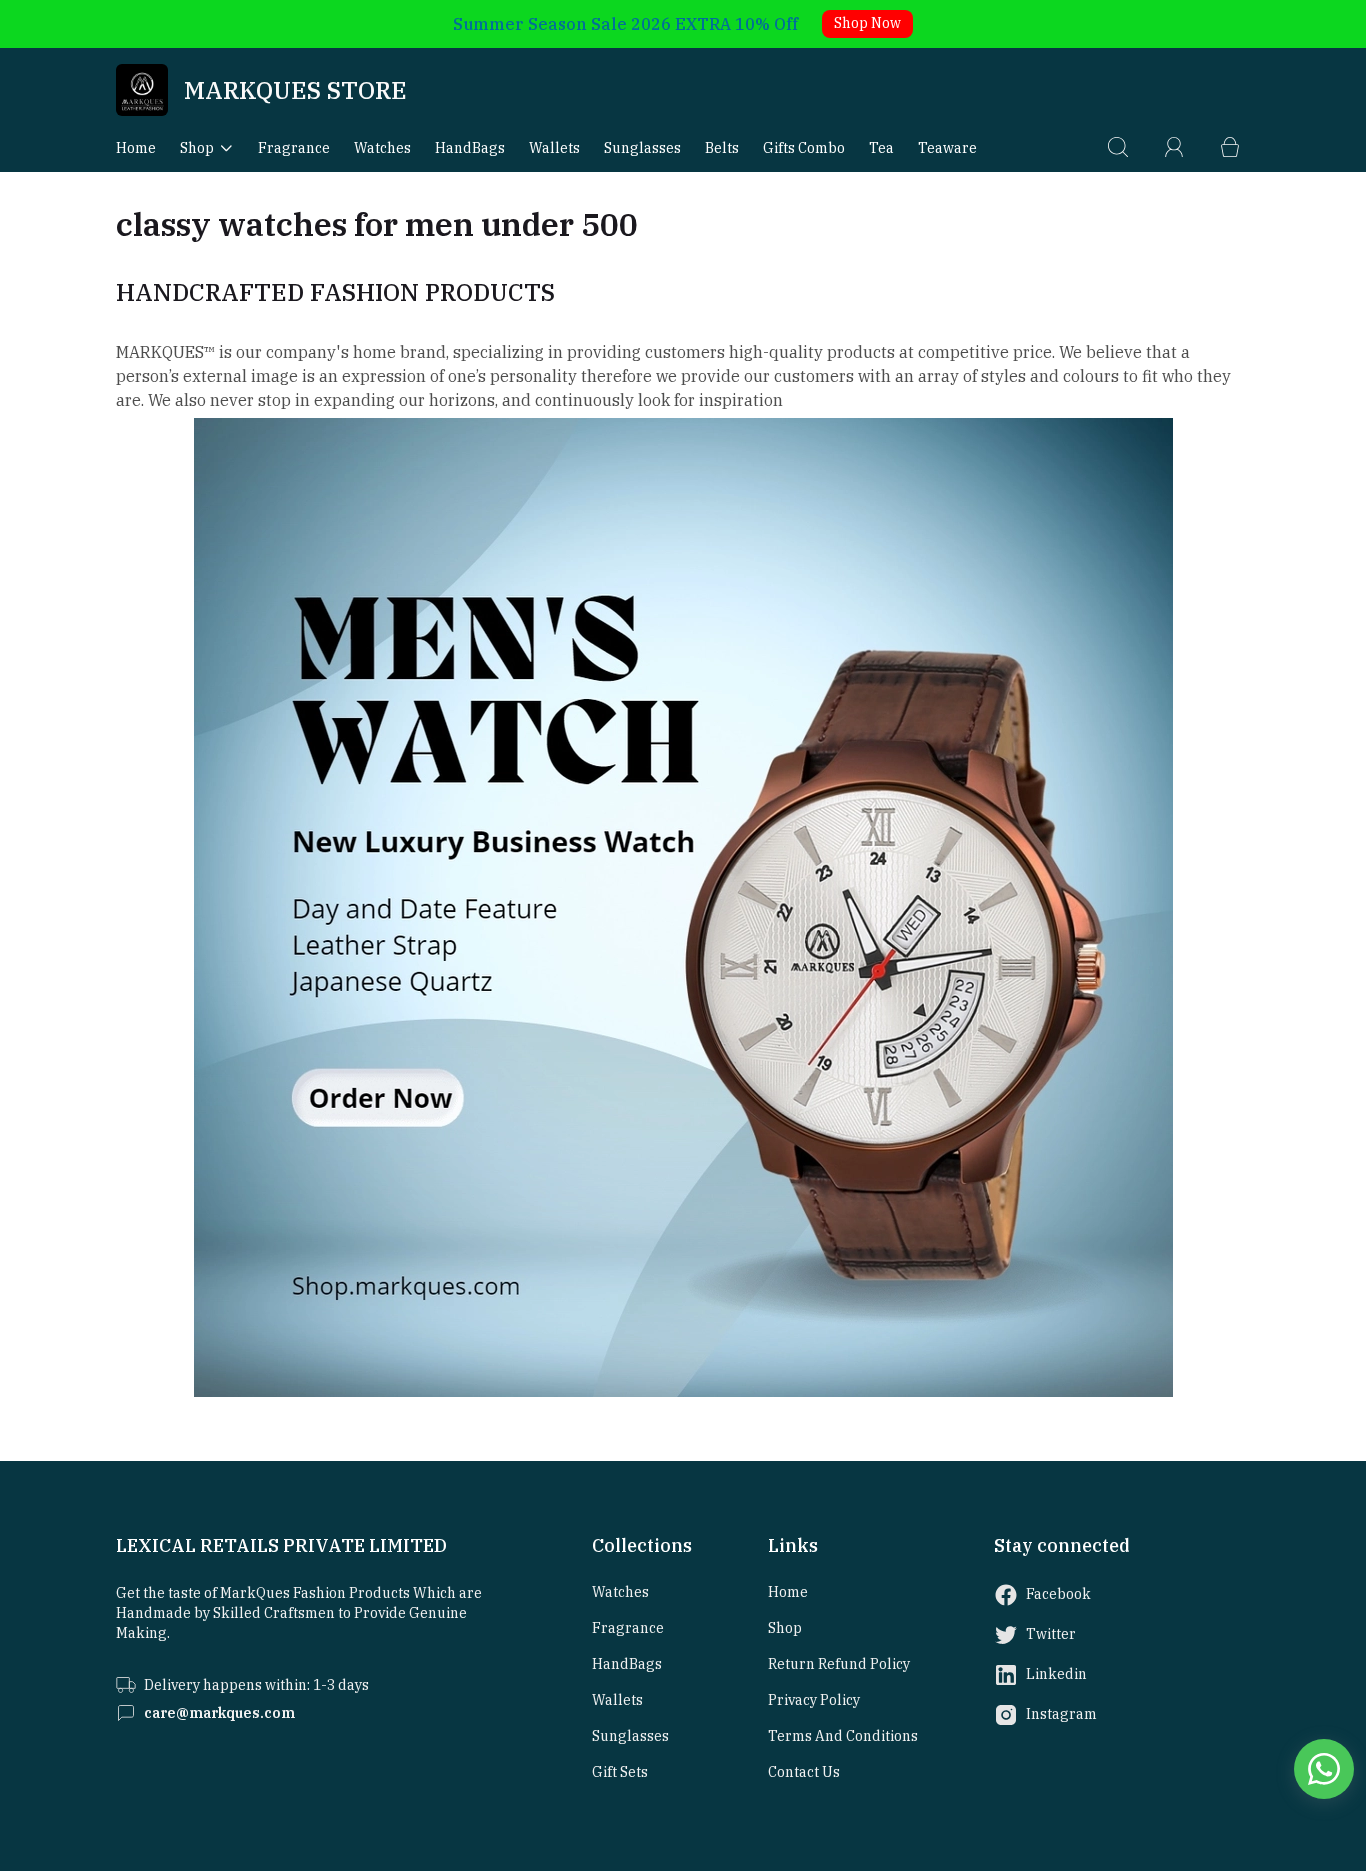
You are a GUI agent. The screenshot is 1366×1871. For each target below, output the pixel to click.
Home (136, 148)
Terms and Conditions (843, 1736)
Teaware (947, 148)
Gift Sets (620, 1772)
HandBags (470, 148)
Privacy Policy (814, 1700)
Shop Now (867, 23)
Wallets (554, 148)
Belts (722, 148)
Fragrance (294, 148)
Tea (881, 148)
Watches (382, 148)
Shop (197, 148)
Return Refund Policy (839, 1664)
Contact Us (804, 1772)
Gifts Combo (804, 148)
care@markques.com (219, 1713)
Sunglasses (642, 148)
